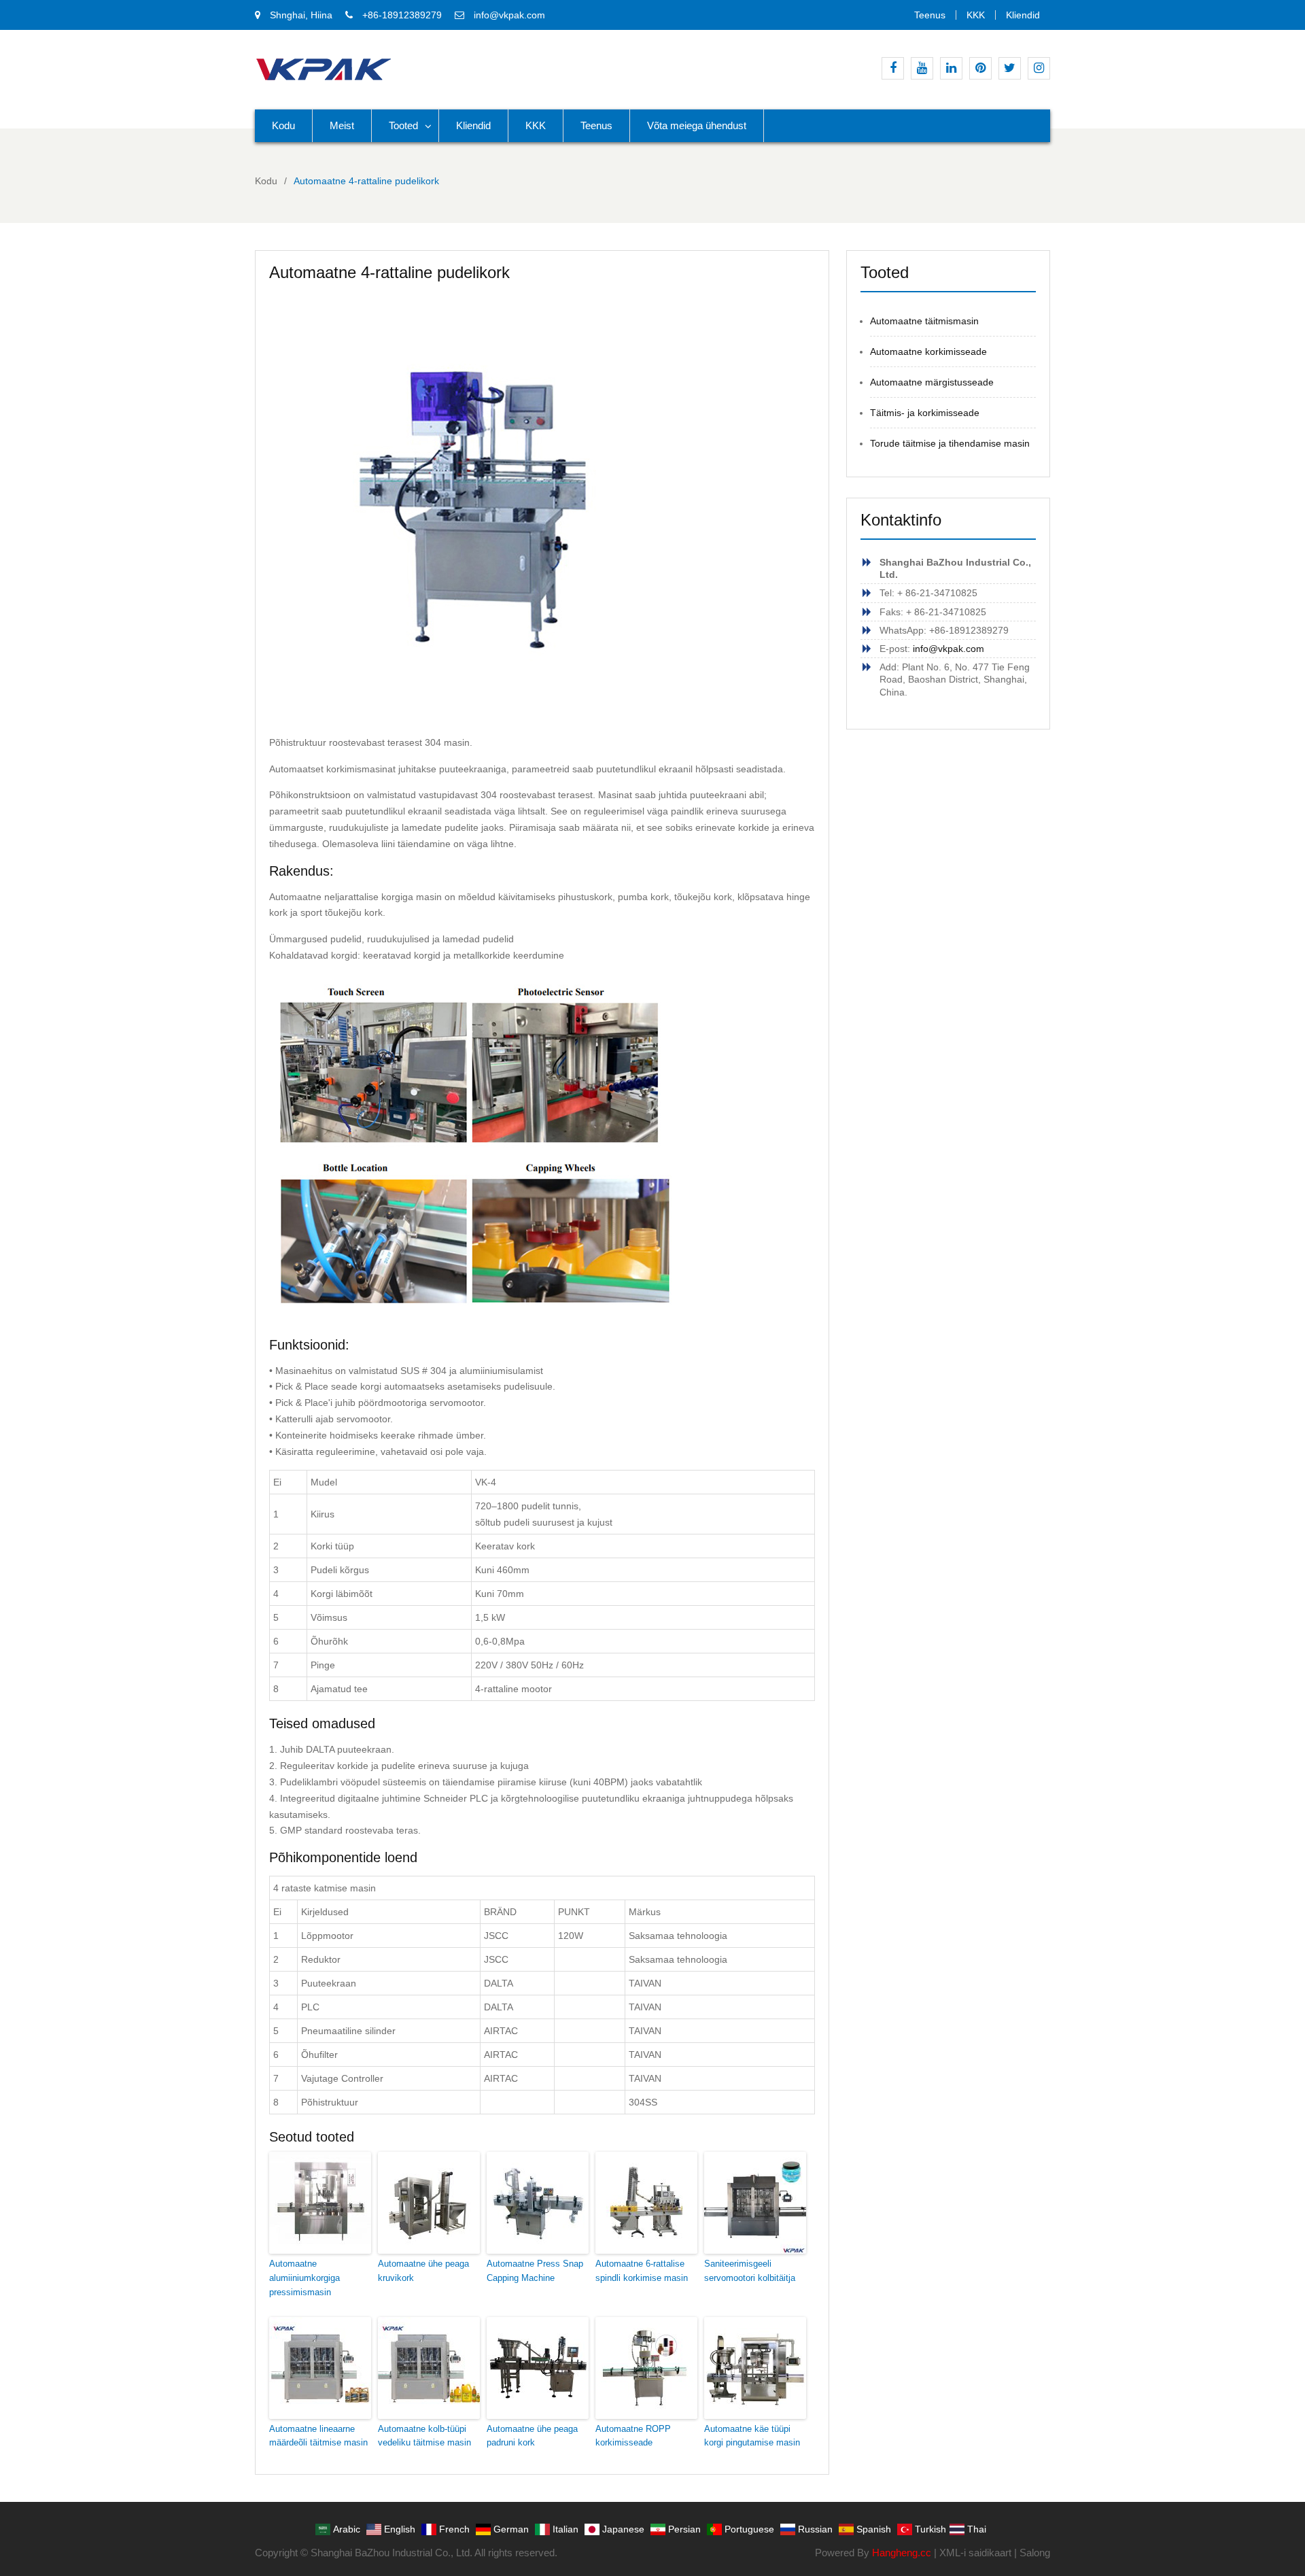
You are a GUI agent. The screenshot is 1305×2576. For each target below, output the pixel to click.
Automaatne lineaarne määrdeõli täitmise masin (318, 2436)
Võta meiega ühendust (697, 125)
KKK (976, 15)
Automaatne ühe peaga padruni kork (532, 2436)
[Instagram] (1039, 68)
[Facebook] (893, 68)
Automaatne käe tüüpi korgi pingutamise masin (752, 2436)
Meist (342, 125)
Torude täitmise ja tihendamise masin (950, 443)
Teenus (930, 15)
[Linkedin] (951, 68)
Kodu (283, 125)
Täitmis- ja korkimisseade (925, 413)
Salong (1035, 2553)
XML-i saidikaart (975, 2553)
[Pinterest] (980, 68)
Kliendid (1023, 15)
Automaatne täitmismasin (924, 321)
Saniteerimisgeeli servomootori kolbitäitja (750, 2271)
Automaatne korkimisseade (928, 351)
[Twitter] (1010, 68)
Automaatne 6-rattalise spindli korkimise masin (642, 2271)
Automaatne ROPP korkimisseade (633, 2436)
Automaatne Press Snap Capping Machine (535, 2271)
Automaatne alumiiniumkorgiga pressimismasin (304, 2278)
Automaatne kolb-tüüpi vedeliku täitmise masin (424, 2436)
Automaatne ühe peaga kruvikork (423, 2271)
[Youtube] (922, 68)
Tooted (403, 125)
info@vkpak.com (509, 15)
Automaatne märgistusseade (932, 382)
